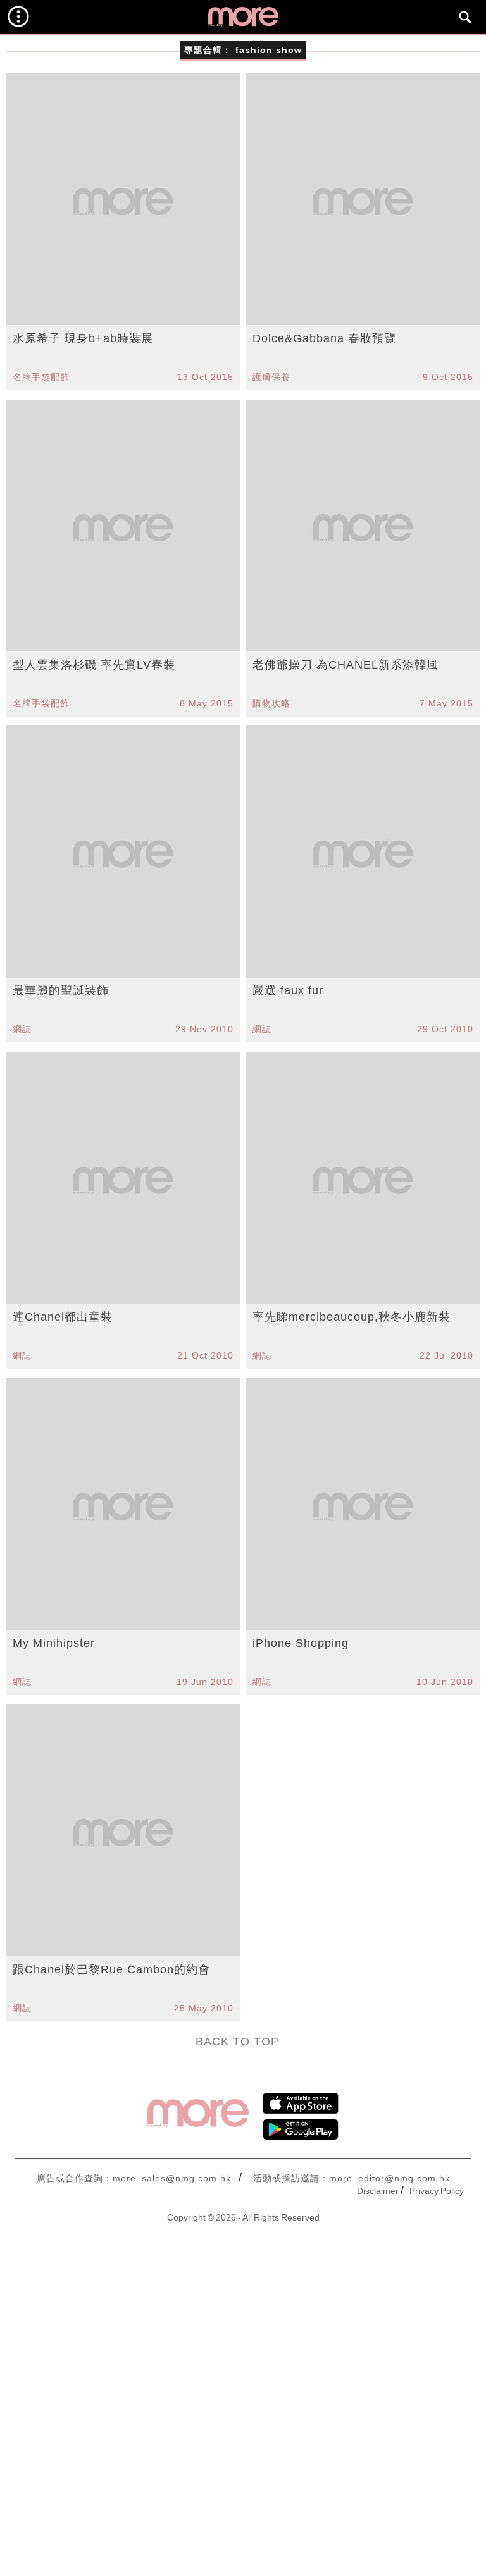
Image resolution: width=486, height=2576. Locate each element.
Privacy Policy (437, 2191)
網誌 (22, 1029)
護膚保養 (271, 377)
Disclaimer (378, 2191)
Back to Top (237, 2042)
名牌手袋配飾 (41, 377)
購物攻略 (271, 703)
